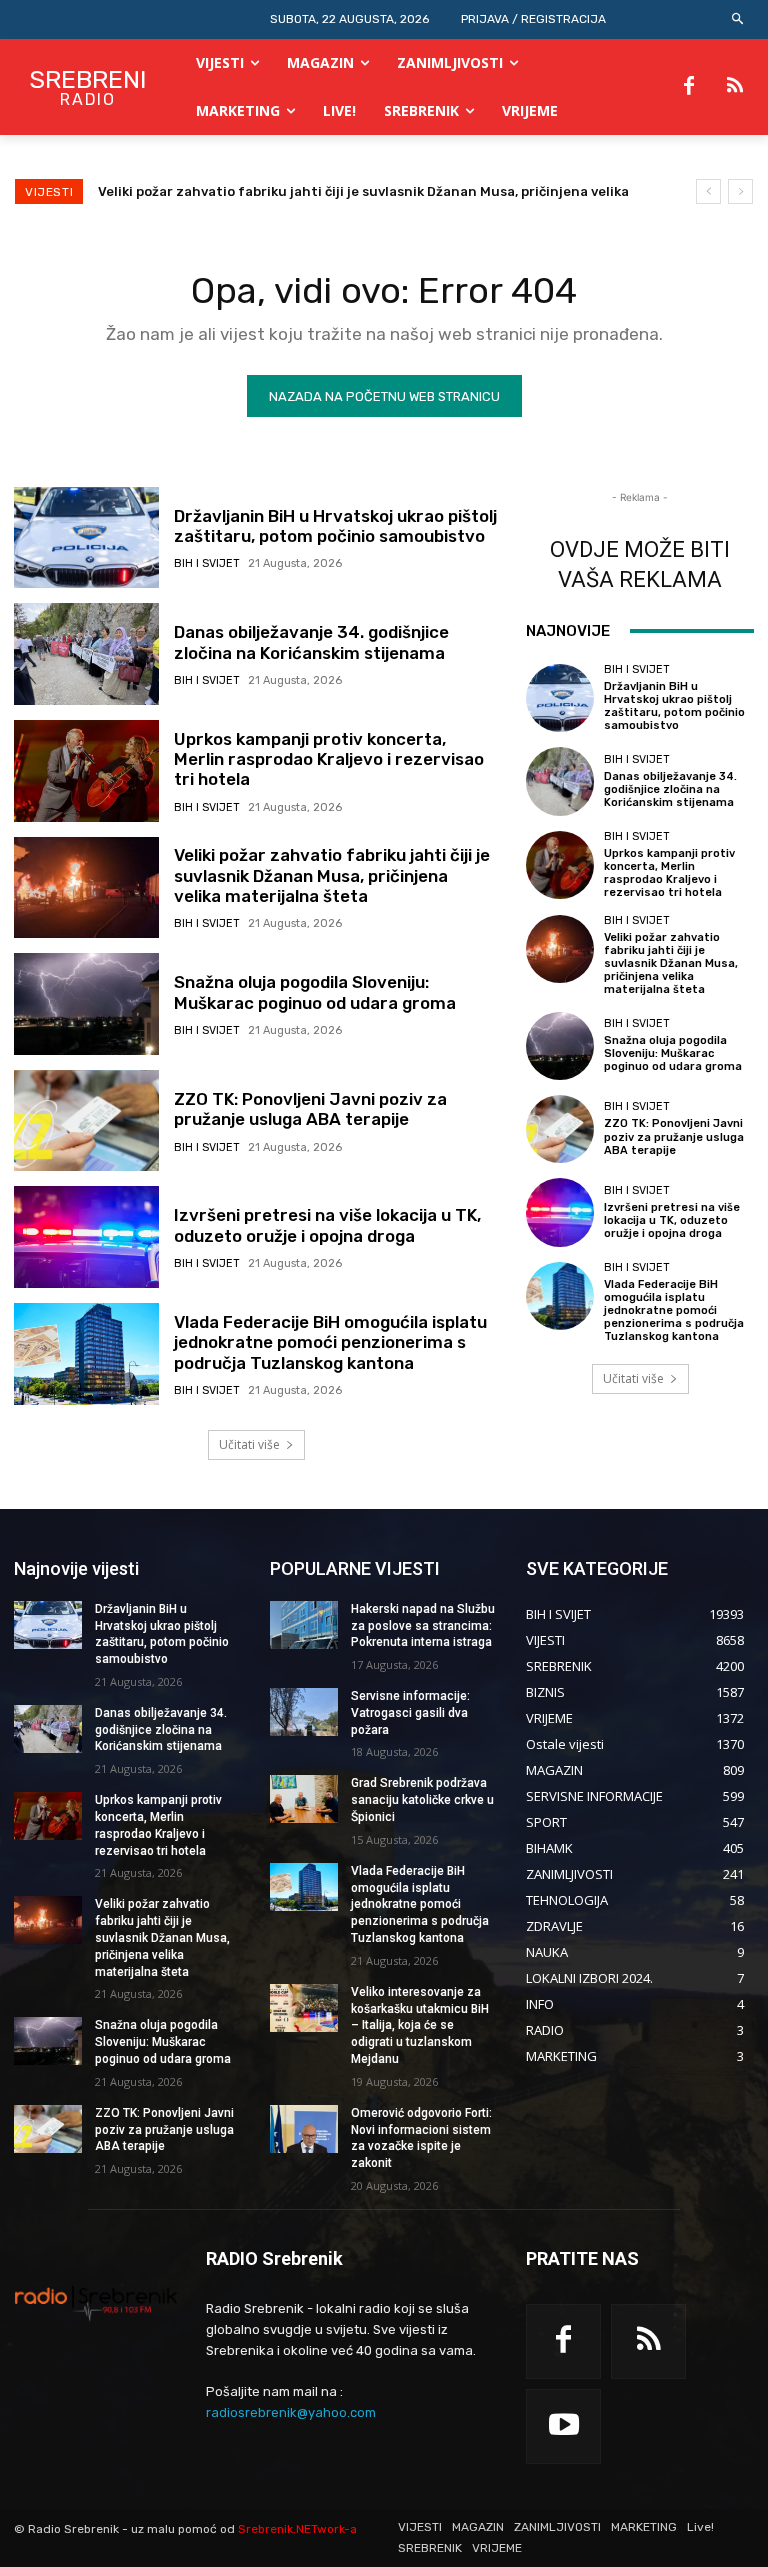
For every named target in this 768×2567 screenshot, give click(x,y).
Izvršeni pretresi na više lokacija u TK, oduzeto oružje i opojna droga (327, 1225)
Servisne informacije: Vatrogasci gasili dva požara (410, 1713)
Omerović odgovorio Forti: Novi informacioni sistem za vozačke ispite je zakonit (421, 2138)
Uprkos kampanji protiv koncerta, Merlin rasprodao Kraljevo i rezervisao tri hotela (329, 759)
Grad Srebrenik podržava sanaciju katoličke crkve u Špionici (422, 1800)
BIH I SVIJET (207, 563)
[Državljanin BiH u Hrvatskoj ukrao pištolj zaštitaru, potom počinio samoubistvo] (86, 538)
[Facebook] (689, 87)
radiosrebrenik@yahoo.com (291, 2412)
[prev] (708, 191)
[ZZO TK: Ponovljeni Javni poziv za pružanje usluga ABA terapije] (86, 1121)
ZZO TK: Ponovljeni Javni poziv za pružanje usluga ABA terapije (310, 1109)
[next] (740, 191)
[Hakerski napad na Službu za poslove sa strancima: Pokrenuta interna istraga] (304, 1625)
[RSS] (735, 87)
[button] (738, 19)
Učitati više (249, 1444)
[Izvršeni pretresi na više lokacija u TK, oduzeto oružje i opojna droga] (86, 1237)
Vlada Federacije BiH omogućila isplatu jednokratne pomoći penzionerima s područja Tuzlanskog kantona (330, 1342)
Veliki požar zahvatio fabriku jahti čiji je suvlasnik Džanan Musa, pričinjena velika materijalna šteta (332, 875)
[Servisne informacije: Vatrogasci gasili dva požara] (304, 1712)
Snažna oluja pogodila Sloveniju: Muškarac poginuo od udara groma (315, 992)
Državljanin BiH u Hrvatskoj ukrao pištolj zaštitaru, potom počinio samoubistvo (335, 526)
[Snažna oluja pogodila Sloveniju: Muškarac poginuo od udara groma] (86, 1004)
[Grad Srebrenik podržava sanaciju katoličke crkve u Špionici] (304, 1799)
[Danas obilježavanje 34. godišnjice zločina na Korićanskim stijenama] (86, 654)
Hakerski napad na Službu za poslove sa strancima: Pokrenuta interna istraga (423, 1626)
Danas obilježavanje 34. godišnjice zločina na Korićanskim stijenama (311, 642)
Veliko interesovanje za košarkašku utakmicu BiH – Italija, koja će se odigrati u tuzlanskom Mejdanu (420, 2025)
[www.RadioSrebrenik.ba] (96, 2303)
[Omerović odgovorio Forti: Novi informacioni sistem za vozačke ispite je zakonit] (304, 2129)
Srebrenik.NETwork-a (297, 2529)
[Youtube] (563, 2426)
